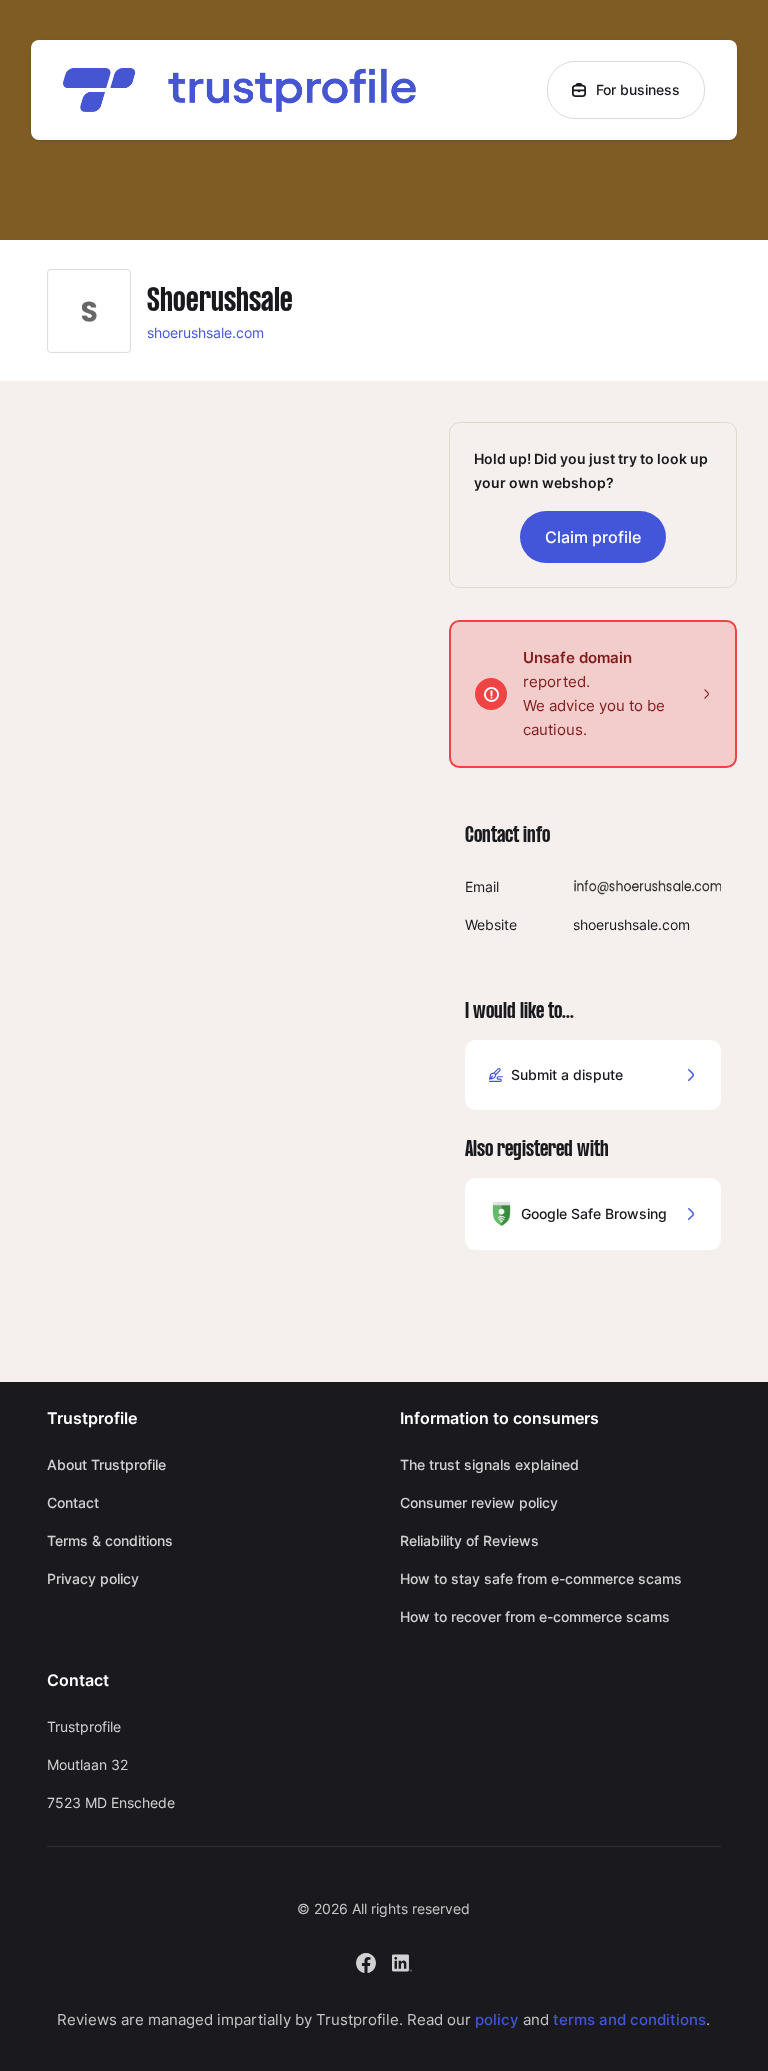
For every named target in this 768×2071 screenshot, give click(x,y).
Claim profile (593, 537)
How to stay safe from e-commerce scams (541, 1578)
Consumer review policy (479, 1502)
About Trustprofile (106, 1464)
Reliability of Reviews (469, 1540)
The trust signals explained (489, 1464)
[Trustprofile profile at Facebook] (366, 1960)
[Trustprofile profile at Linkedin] (402, 1960)
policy (497, 2019)
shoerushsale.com (205, 332)
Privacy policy (93, 1578)
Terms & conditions (110, 1540)
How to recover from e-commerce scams (535, 1616)
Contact (73, 1502)
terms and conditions (629, 2019)
